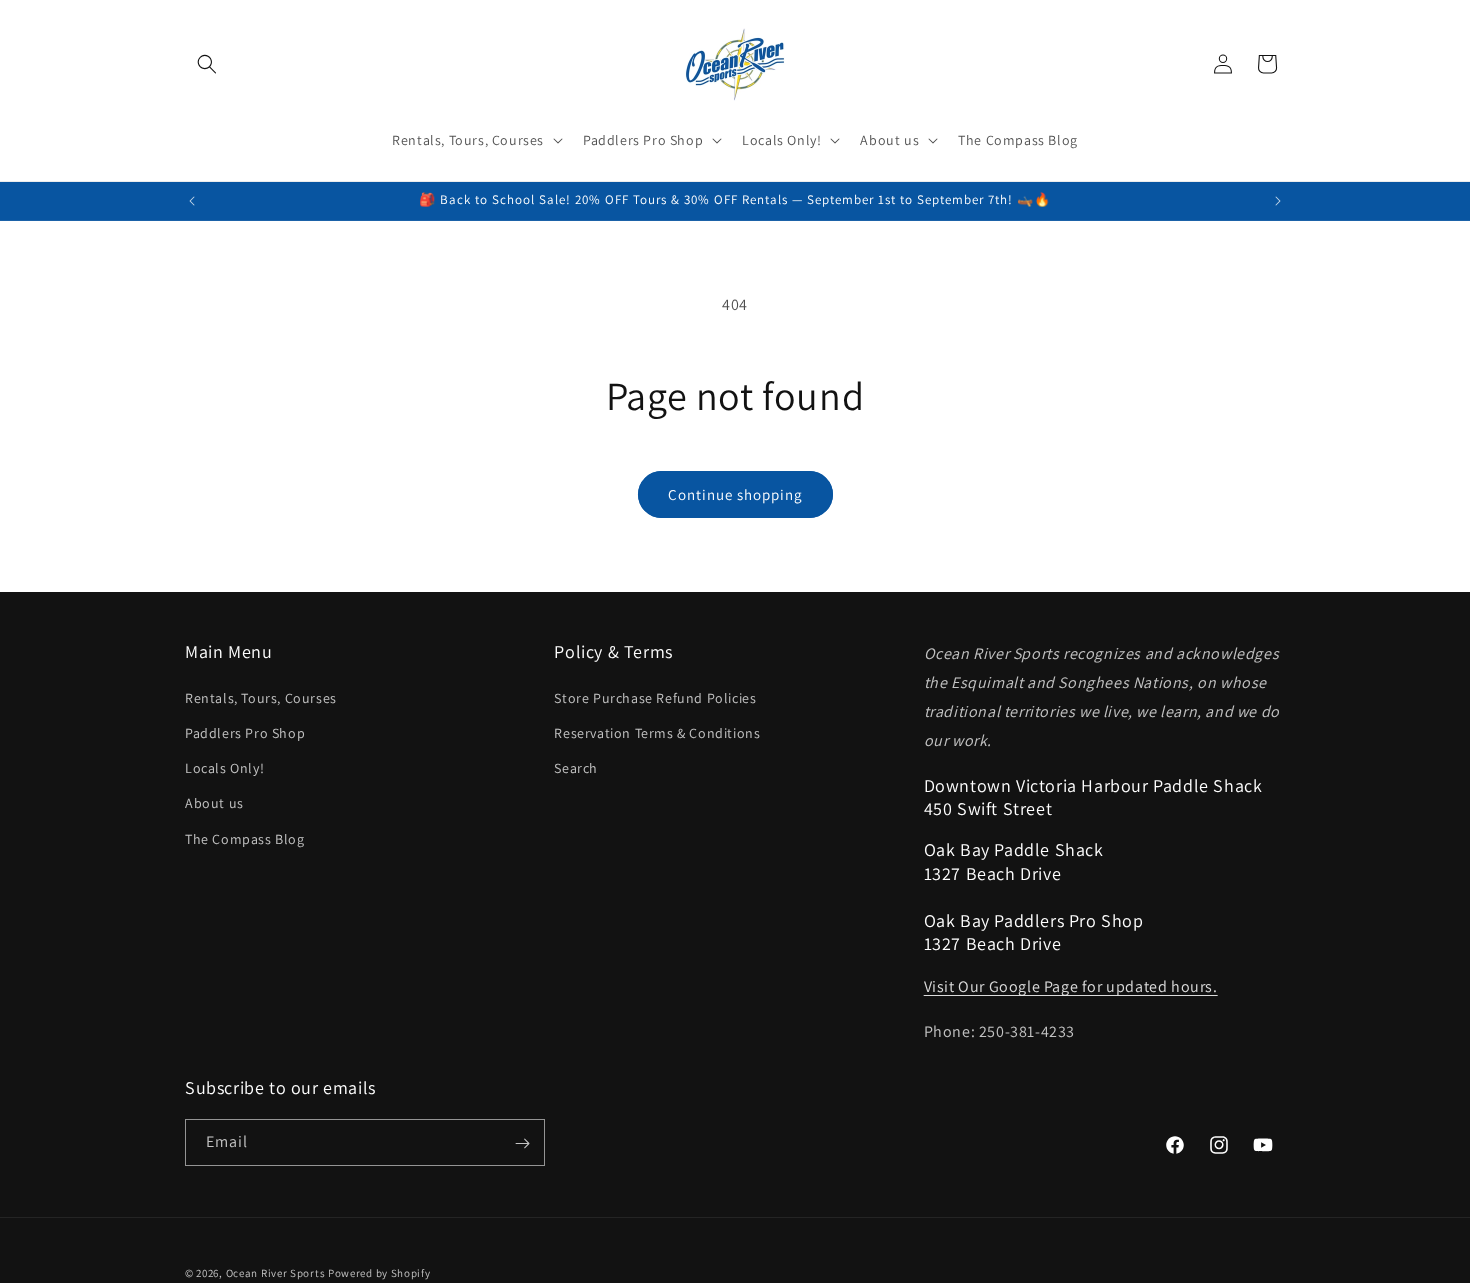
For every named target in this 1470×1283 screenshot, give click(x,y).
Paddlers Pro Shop (245, 732)
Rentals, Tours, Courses (261, 697)
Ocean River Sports (276, 1273)
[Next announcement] (1278, 201)
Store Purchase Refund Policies (655, 697)
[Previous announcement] (192, 201)
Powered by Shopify (379, 1273)
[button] (207, 64)
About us (214, 803)
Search (576, 767)
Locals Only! (224, 767)
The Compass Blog (245, 838)
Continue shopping (735, 494)
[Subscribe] (522, 1143)
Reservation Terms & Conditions (657, 732)
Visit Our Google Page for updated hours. (1071, 986)
